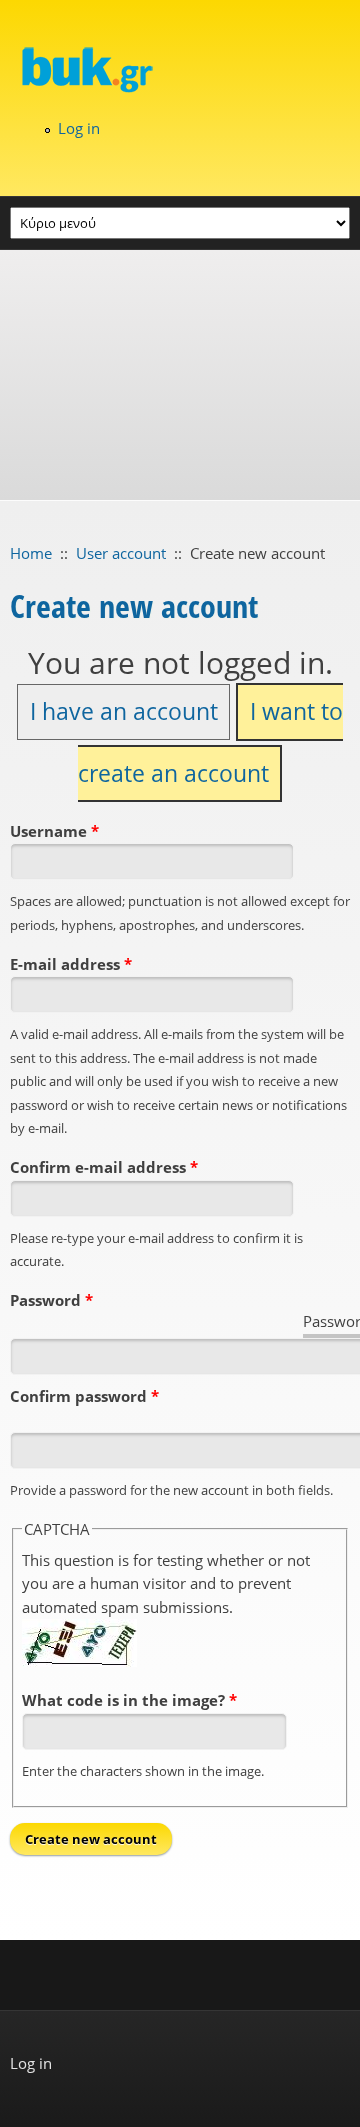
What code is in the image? (129, 1700)
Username (54, 831)
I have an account (124, 711)
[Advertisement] (180, 375)
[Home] (180, 69)
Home (31, 553)
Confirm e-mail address (104, 1167)
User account (121, 553)
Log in (79, 128)
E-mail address (71, 964)
